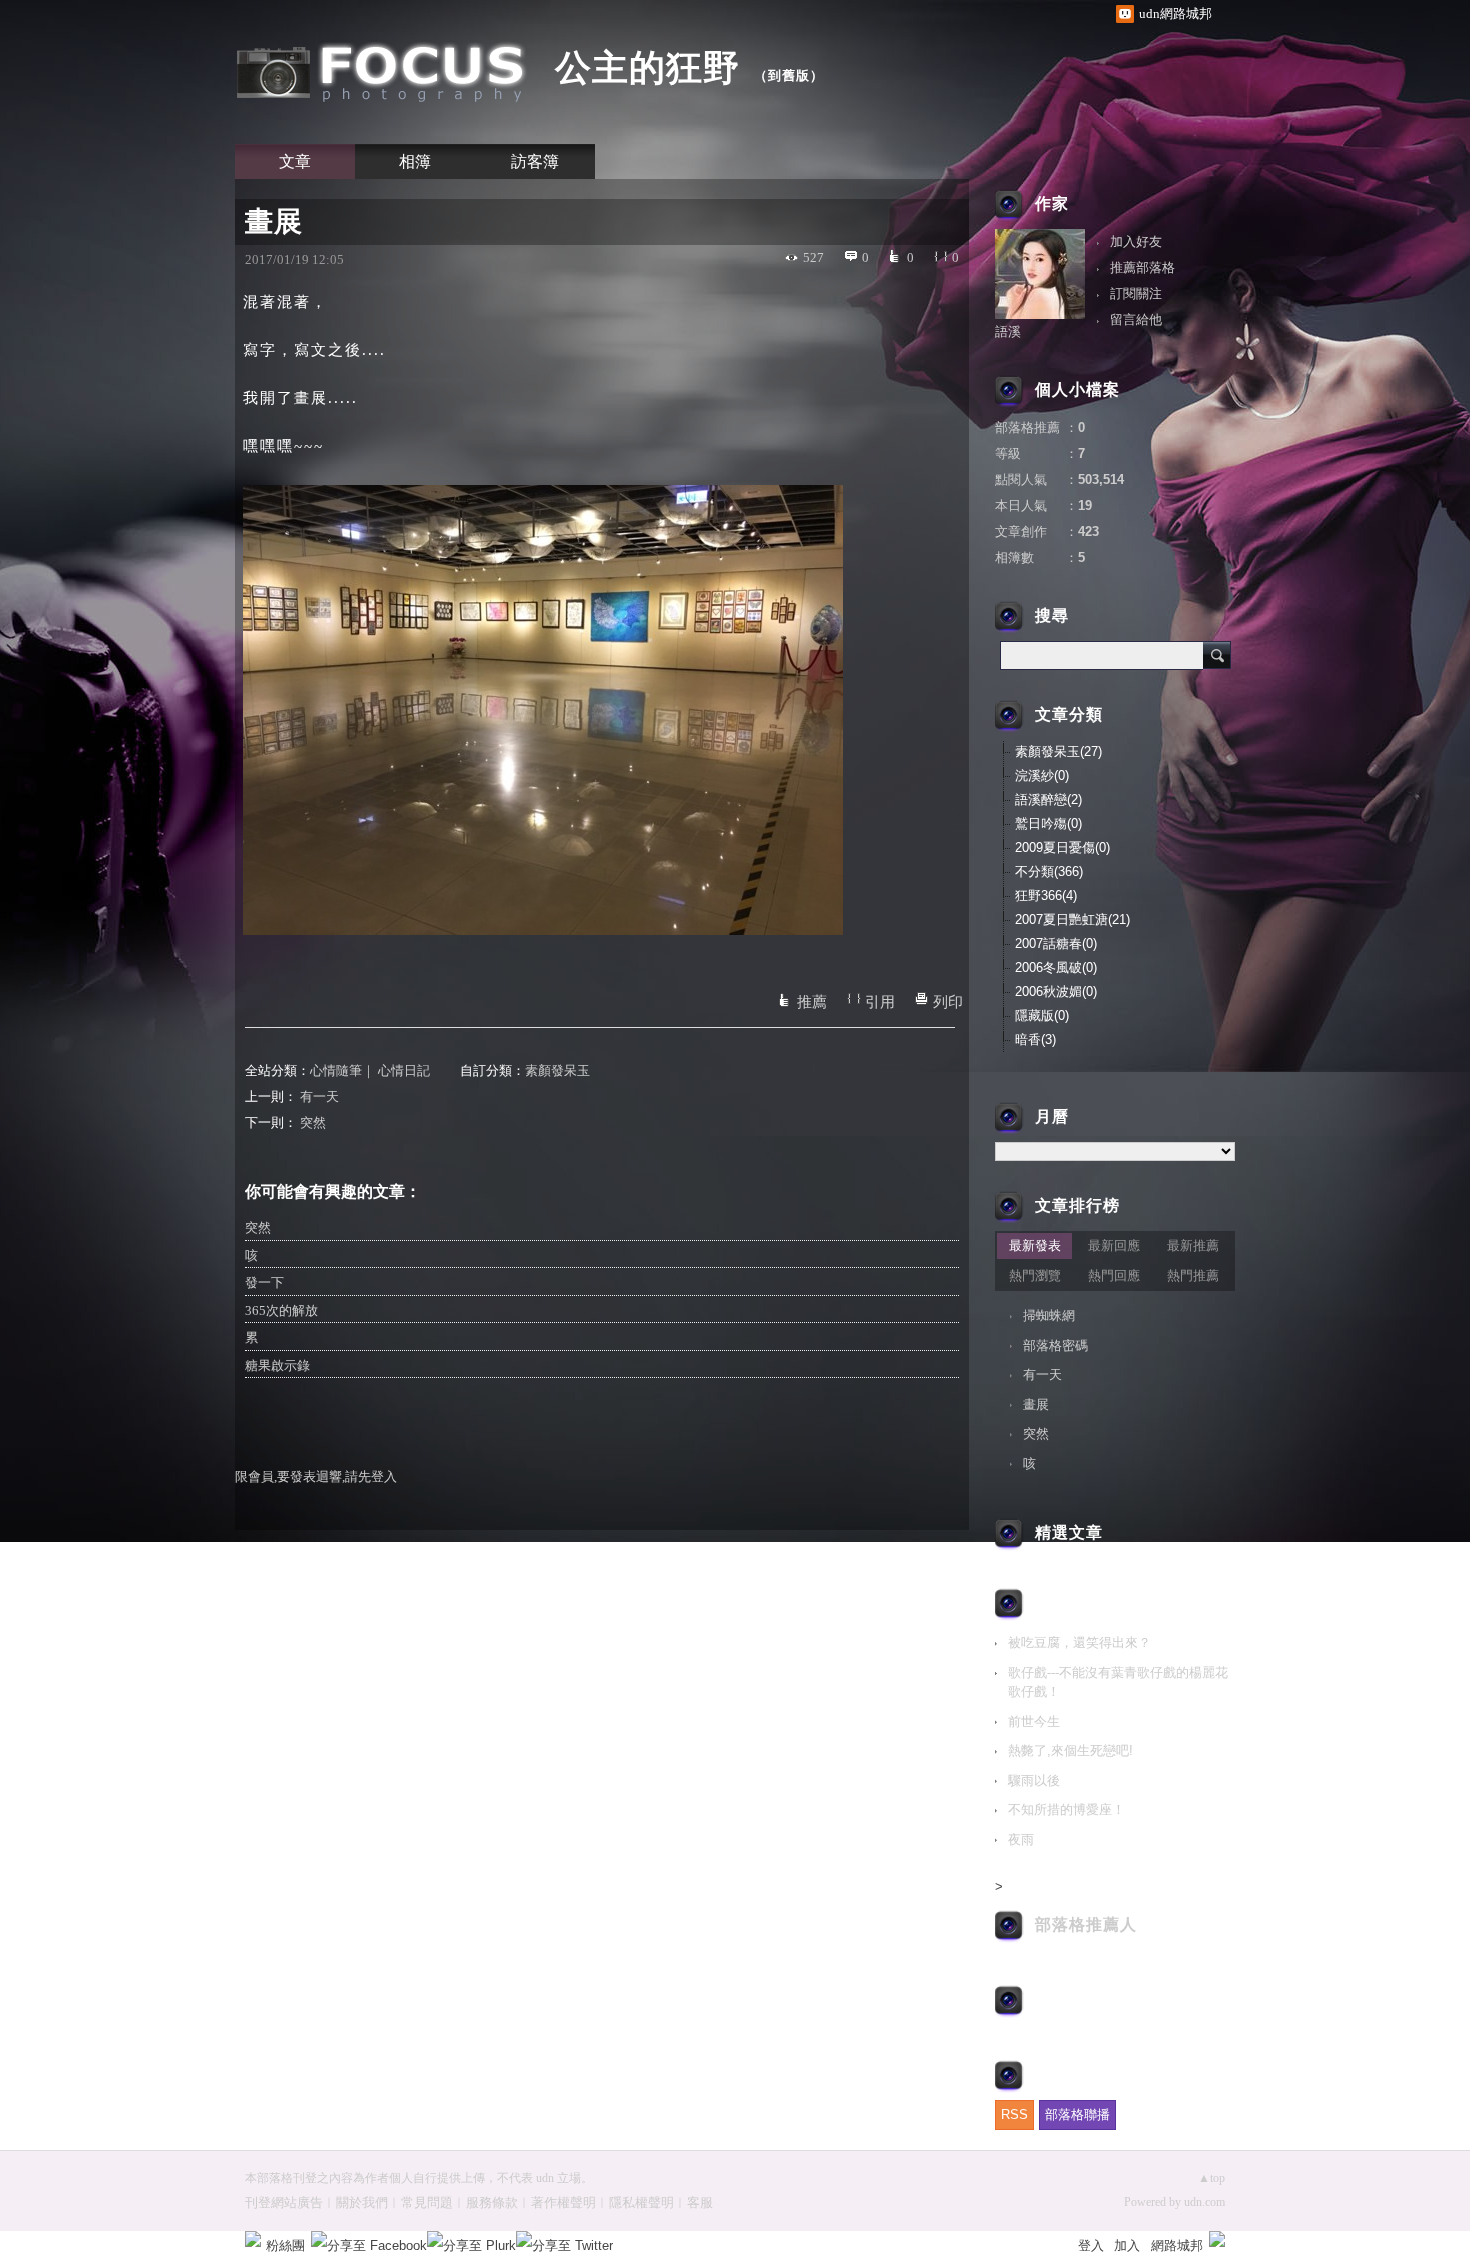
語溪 (1008, 331)
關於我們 (362, 2202)
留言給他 (1136, 319)
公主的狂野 (647, 67)
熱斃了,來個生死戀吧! (1070, 1750)
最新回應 (1114, 1245)
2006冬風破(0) (1056, 967)
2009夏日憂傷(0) (1062, 847)
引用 (880, 1002)
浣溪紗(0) (1042, 775)
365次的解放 (281, 1310)
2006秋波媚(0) (1056, 991)
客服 (700, 2202)
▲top (1211, 2178)
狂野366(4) (1046, 895)
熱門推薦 (1193, 1275)
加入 (1127, 2245)
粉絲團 (285, 2245)
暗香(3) (1035, 1039)
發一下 (264, 1282)
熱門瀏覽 (1035, 1275)
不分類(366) (1049, 871)
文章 (295, 161)
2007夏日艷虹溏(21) (1072, 919)
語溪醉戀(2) (1048, 799)
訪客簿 (535, 161)
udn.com (1204, 2202)
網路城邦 (1177, 2245)
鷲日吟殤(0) (1048, 823)
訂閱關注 (1136, 293)
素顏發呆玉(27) (1058, 751)
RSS (1014, 2114)
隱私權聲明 (641, 2202)
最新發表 (1035, 1245)
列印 (948, 1002)
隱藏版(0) (1042, 1015)
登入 (1091, 2245)
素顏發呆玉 (557, 1070)
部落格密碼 (1055, 1345)
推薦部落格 (1142, 267)
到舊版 (789, 75)
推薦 (812, 1002)
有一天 (319, 1096)
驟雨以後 (1034, 1780)
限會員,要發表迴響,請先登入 (316, 1476)
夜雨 (1021, 1839)
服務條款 (492, 2202)
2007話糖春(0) (1056, 943)
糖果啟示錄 (277, 1365)
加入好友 (1136, 241)
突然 (313, 1122)
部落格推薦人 (1086, 1924)
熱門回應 (1114, 1275)
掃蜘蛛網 (1049, 1315)
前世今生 (1034, 1721)
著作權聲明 (563, 2202)
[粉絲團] (253, 2239)
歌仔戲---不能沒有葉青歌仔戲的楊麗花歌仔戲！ (1118, 1682)
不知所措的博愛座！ (1066, 1809)
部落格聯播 (1077, 2114)
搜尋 (1217, 655)
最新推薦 (1193, 1245)
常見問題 (427, 2202)
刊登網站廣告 (284, 2202)
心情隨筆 (336, 1070)
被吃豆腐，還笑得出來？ (1079, 1642)
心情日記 (404, 1070)
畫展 (1036, 1404)
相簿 (415, 161)
